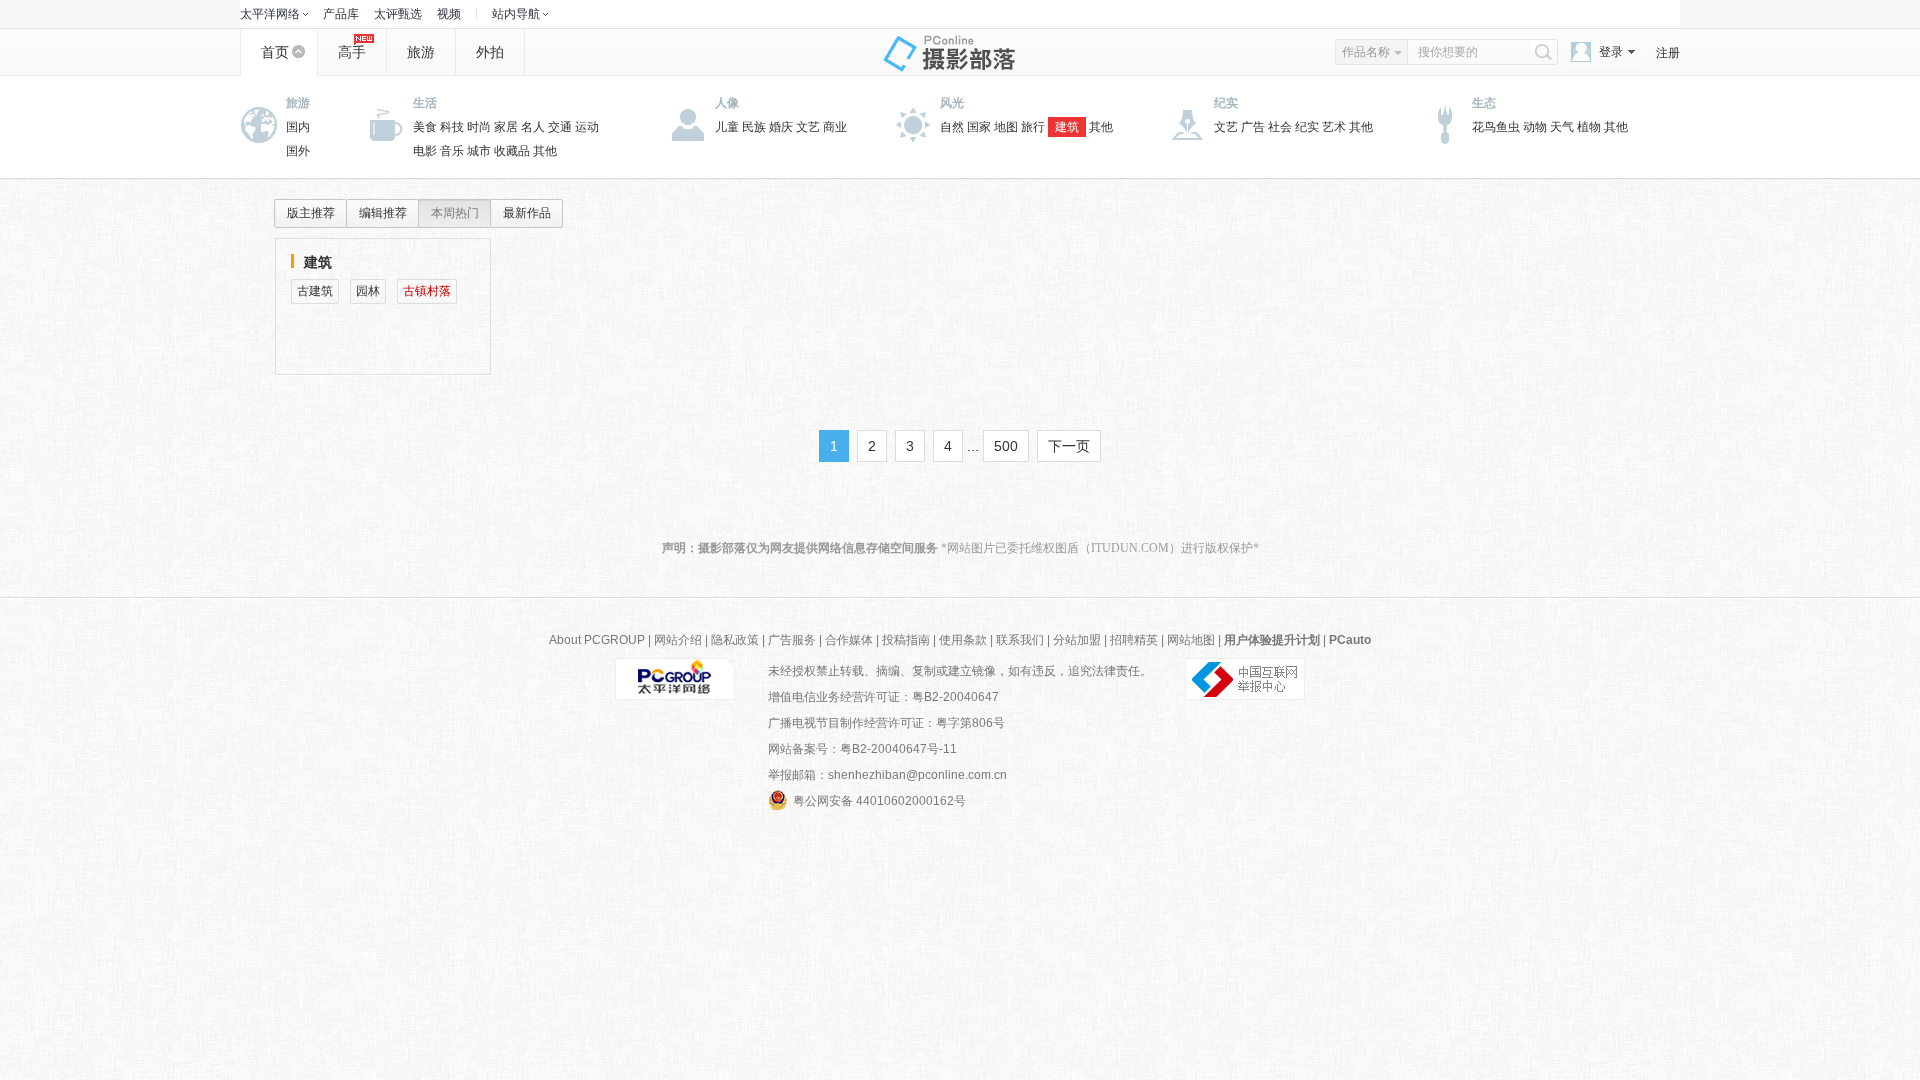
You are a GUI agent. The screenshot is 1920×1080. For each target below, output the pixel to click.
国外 (298, 151)
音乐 (452, 151)
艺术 (1334, 127)
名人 (533, 127)
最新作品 (527, 213)
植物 (1589, 127)
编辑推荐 (383, 213)
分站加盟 (1077, 640)
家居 (506, 127)
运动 (587, 127)
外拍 (490, 52)
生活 (425, 103)
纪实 (1226, 103)
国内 (298, 127)
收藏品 (512, 151)
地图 (1006, 127)
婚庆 (781, 127)
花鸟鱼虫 (1496, 127)
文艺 (808, 127)
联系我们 (1020, 640)
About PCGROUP (597, 640)
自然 (952, 127)
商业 (835, 127)
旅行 (1033, 127)
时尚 (479, 127)
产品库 (341, 14)
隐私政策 (735, 640)
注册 (1668, 53)
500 (1006, 446)
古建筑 (315, 291)
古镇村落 (427, 291)
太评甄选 (398, 14)
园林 (368, 291)
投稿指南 (906, 640)
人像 (727, 103)
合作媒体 (849, 640)
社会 (1280, 127)
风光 (952, 103)
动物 (1535, 127)
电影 (425, 151)
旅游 (421, 52)
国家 (979, 127)
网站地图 (1191, 640)
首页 (275, 52)
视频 (449, 14)
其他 (545, 151)
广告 (1253, 127)
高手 (352, 52)
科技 (452, 127)
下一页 (1069, 446)
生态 (1484, 103)
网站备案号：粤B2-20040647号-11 (862, 749)
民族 (754, 127)
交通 (560, 127)
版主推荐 (311, 213)
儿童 (727, 127)
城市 (479, 151)
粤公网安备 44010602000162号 (879, 801)
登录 (1611, 52)
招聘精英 (1134, 640)
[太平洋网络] (675, 678)
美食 (425, 127)
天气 (1562, 127)
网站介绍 (678, 640)
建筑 (1067, 127)
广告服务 (792, 640)
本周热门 (455, 213)
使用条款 (963, 640)
